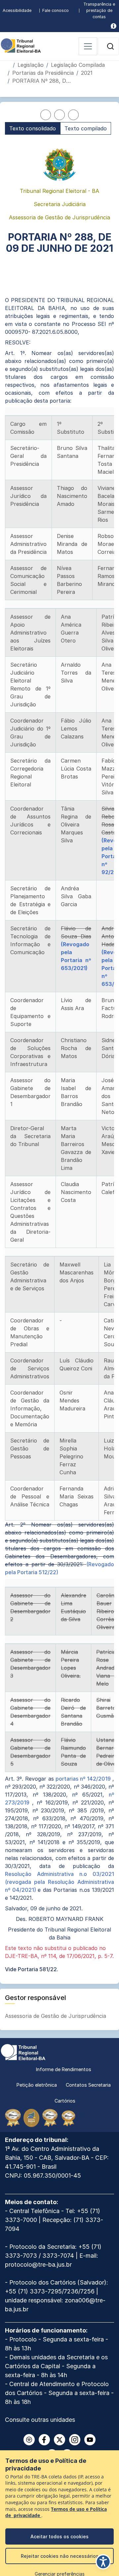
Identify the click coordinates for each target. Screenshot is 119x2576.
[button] (110, 46)
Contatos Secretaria (88, 2085)
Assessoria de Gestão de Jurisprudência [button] (56, 2016)
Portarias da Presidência (43, 73)
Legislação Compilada (78, 65)
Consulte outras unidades (40, 2420)
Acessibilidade (17, 10)
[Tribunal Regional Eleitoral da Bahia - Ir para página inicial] (21, 45)
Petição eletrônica (37, 2085)
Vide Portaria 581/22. (32, 1969)
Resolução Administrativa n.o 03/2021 (59, 1874)
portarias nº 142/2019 (84, 1779)
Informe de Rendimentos (64, 2069)
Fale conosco (56, 10)
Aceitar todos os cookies (59, 2536)
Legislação (31, 65)
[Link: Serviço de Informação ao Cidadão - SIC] (114, 26)
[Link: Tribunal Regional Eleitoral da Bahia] (23, 2052)
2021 (87, 73)
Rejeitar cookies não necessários (60, 2556)
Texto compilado (86, 128)
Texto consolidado (33, 128)
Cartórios (65, 2101)
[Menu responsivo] (88, 46)
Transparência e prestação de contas (99, 10)
